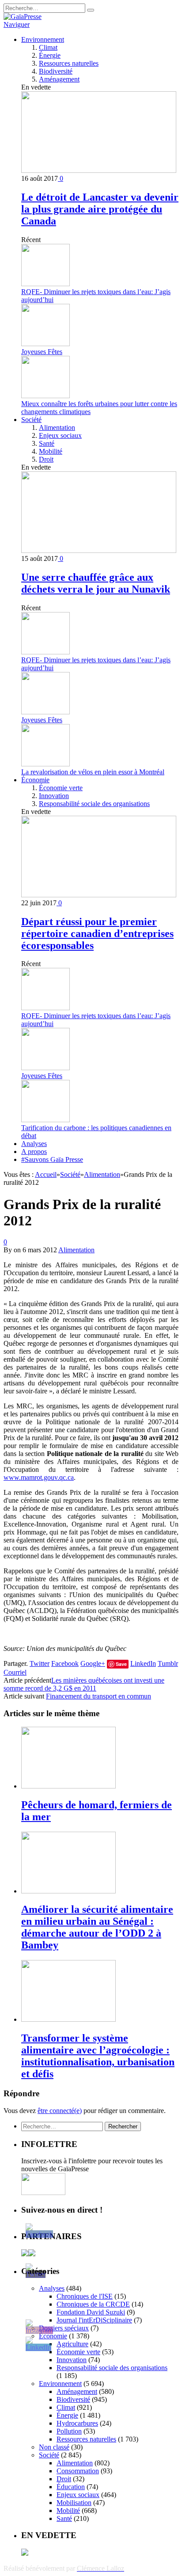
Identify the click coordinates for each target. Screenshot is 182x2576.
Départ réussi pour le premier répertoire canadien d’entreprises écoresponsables (97, 933)
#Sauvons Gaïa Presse (52, 1159)
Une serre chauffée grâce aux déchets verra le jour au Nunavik (96, 583)
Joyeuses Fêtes (42, 352)
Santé (47, 443)
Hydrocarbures (77, 2423)
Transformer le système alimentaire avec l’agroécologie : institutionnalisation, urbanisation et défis (98, 2056)
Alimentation (57, 427)
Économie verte (61, 788)
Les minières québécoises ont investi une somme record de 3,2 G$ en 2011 (84, 1684)
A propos (34, 1152)
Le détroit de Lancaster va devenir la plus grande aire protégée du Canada (100, 209)
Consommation (78, 2471)
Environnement (43, 39)
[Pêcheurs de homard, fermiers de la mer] (68, 1786)
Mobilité (51, 451)
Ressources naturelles (69, 63)
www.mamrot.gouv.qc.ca (39, 1477)
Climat (48, 47)
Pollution (69, 2431)
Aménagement (59, 79)
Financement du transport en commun (99, 1696)
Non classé (54, 2447)
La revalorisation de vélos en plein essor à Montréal (93, 772)
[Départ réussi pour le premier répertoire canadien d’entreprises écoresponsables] (99, 895)
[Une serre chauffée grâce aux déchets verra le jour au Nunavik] (99, 551)
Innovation (54, 796)
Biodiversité (56, 71)
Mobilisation (74, 2503)
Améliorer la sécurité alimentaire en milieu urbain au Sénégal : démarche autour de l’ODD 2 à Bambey (97, 1927)
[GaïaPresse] (23, 17)
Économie (35, 780)
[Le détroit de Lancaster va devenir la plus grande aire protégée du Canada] (99, 170)
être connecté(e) (60, 2111)
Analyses (34, 1144)
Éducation (71, 2487)
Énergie (50, 55)
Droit (46, 459)
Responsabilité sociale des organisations (94, 804)
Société (31, 420)
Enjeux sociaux (60, 435)
